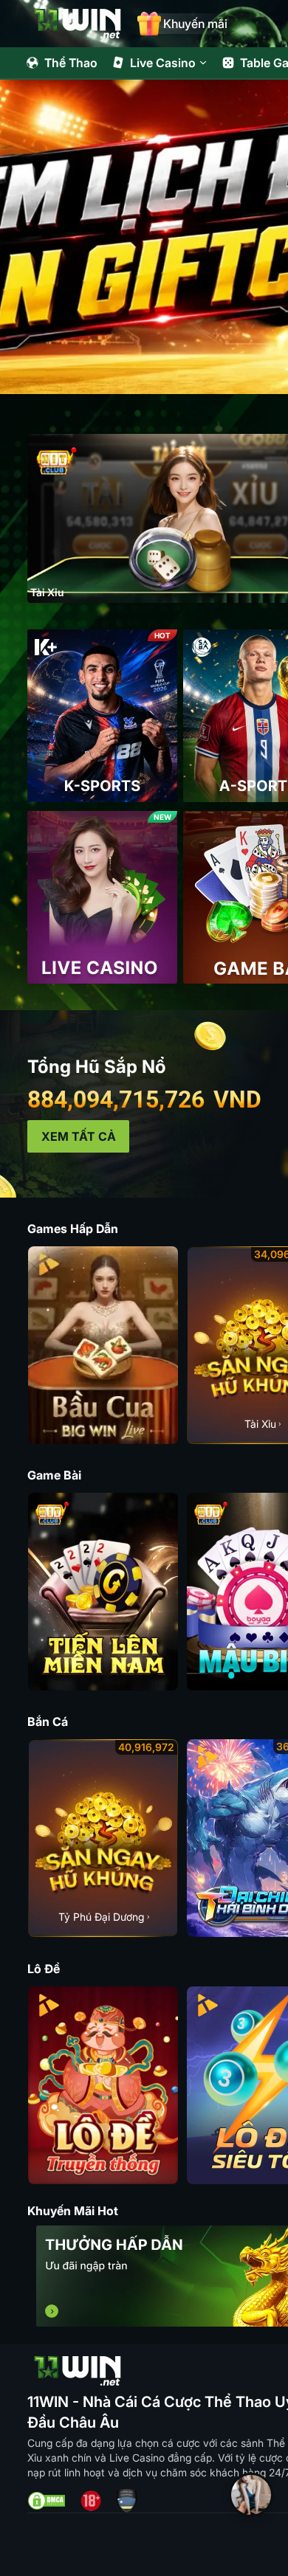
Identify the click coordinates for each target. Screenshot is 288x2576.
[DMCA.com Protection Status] (47, 2501)
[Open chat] (251, 2495)
